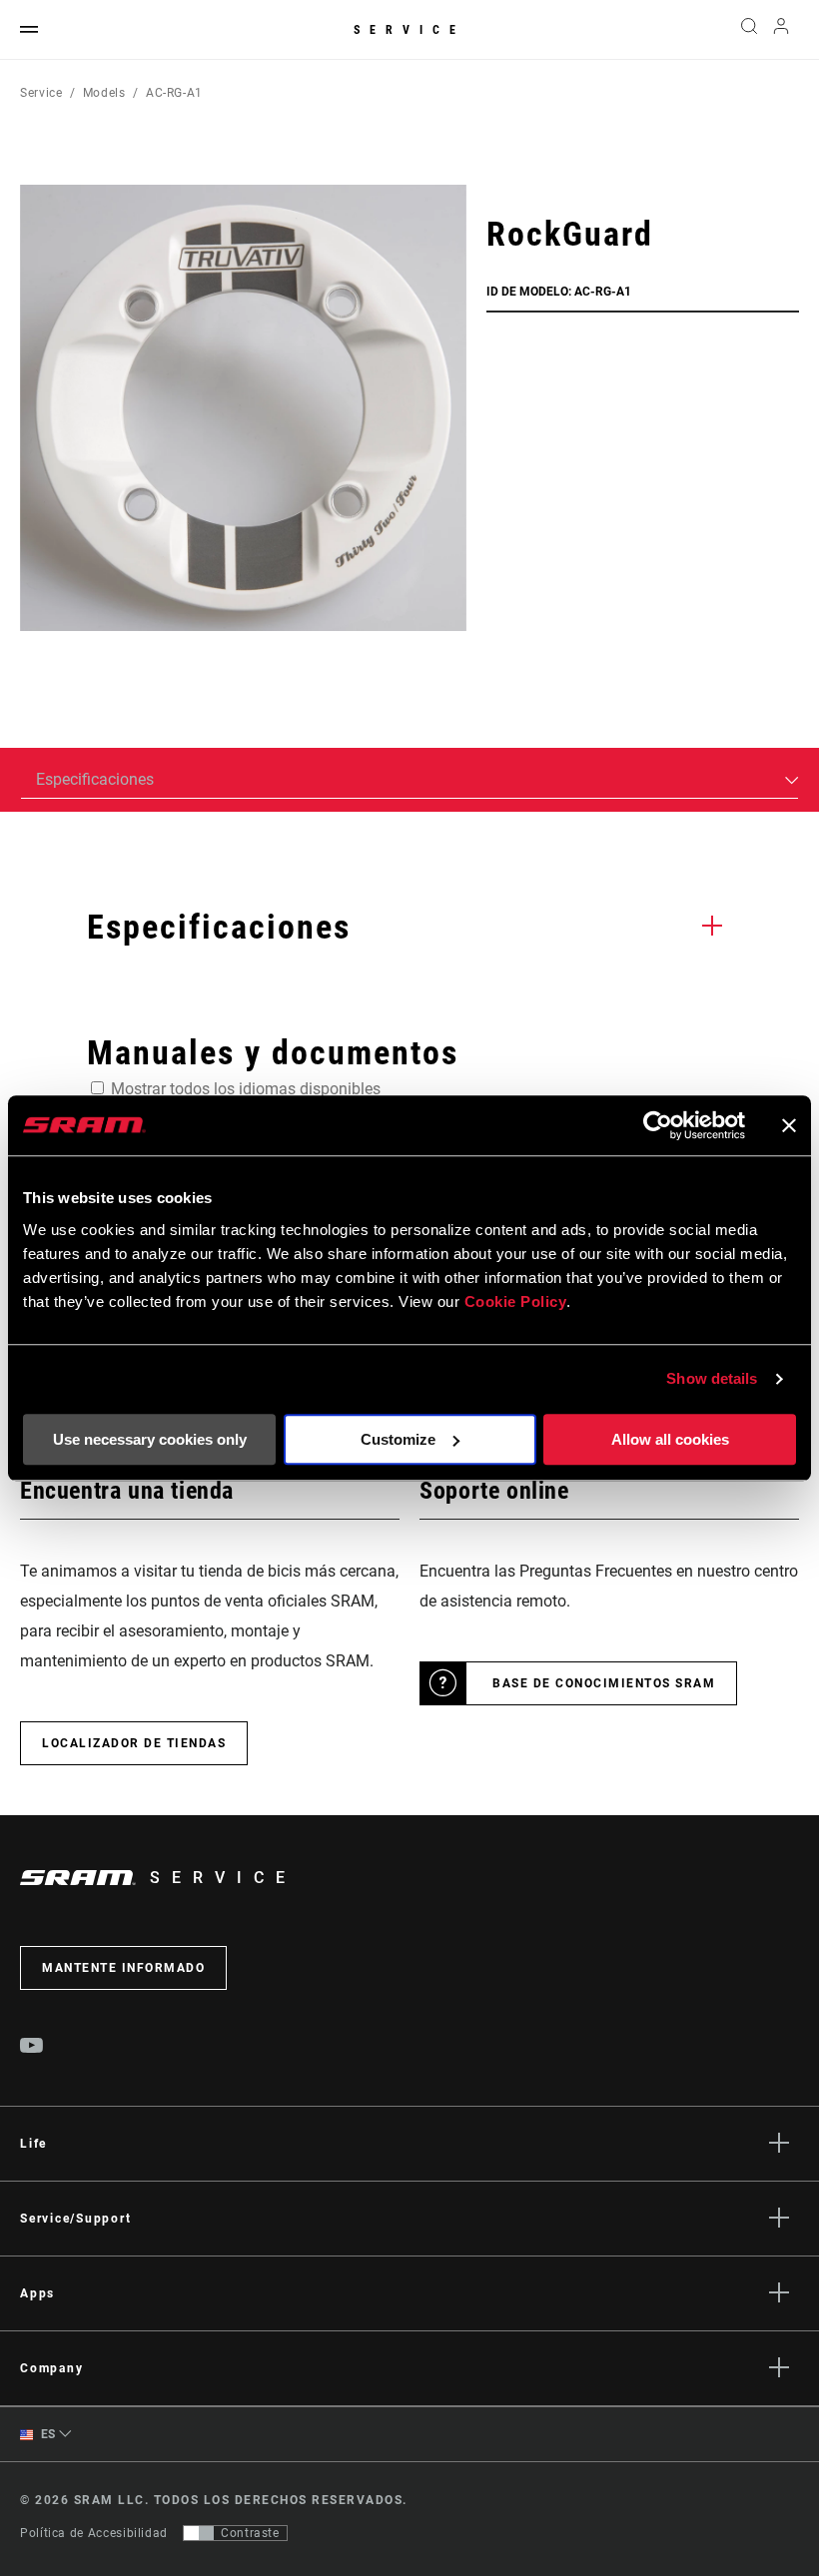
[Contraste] (199, 2533)
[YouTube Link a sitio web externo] (32, 2048)
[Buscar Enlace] (749, 30)
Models (104, 93)
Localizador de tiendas (134, 1743)
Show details (712, 1378)
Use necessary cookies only (150, 1439)
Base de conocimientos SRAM (604, 1683)
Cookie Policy (516, 1301)
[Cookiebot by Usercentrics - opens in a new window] (658, 1125)
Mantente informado (123, 1968)
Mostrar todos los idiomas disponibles (246, 1089)
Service (409, 30)
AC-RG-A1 (174, 93)
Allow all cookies (670, 1439)
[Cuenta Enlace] (781, 30)
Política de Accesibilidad (94, 2533)
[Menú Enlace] (29, 30)
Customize (398, 1439)
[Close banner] (789, 1125)
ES (46, 2434)
